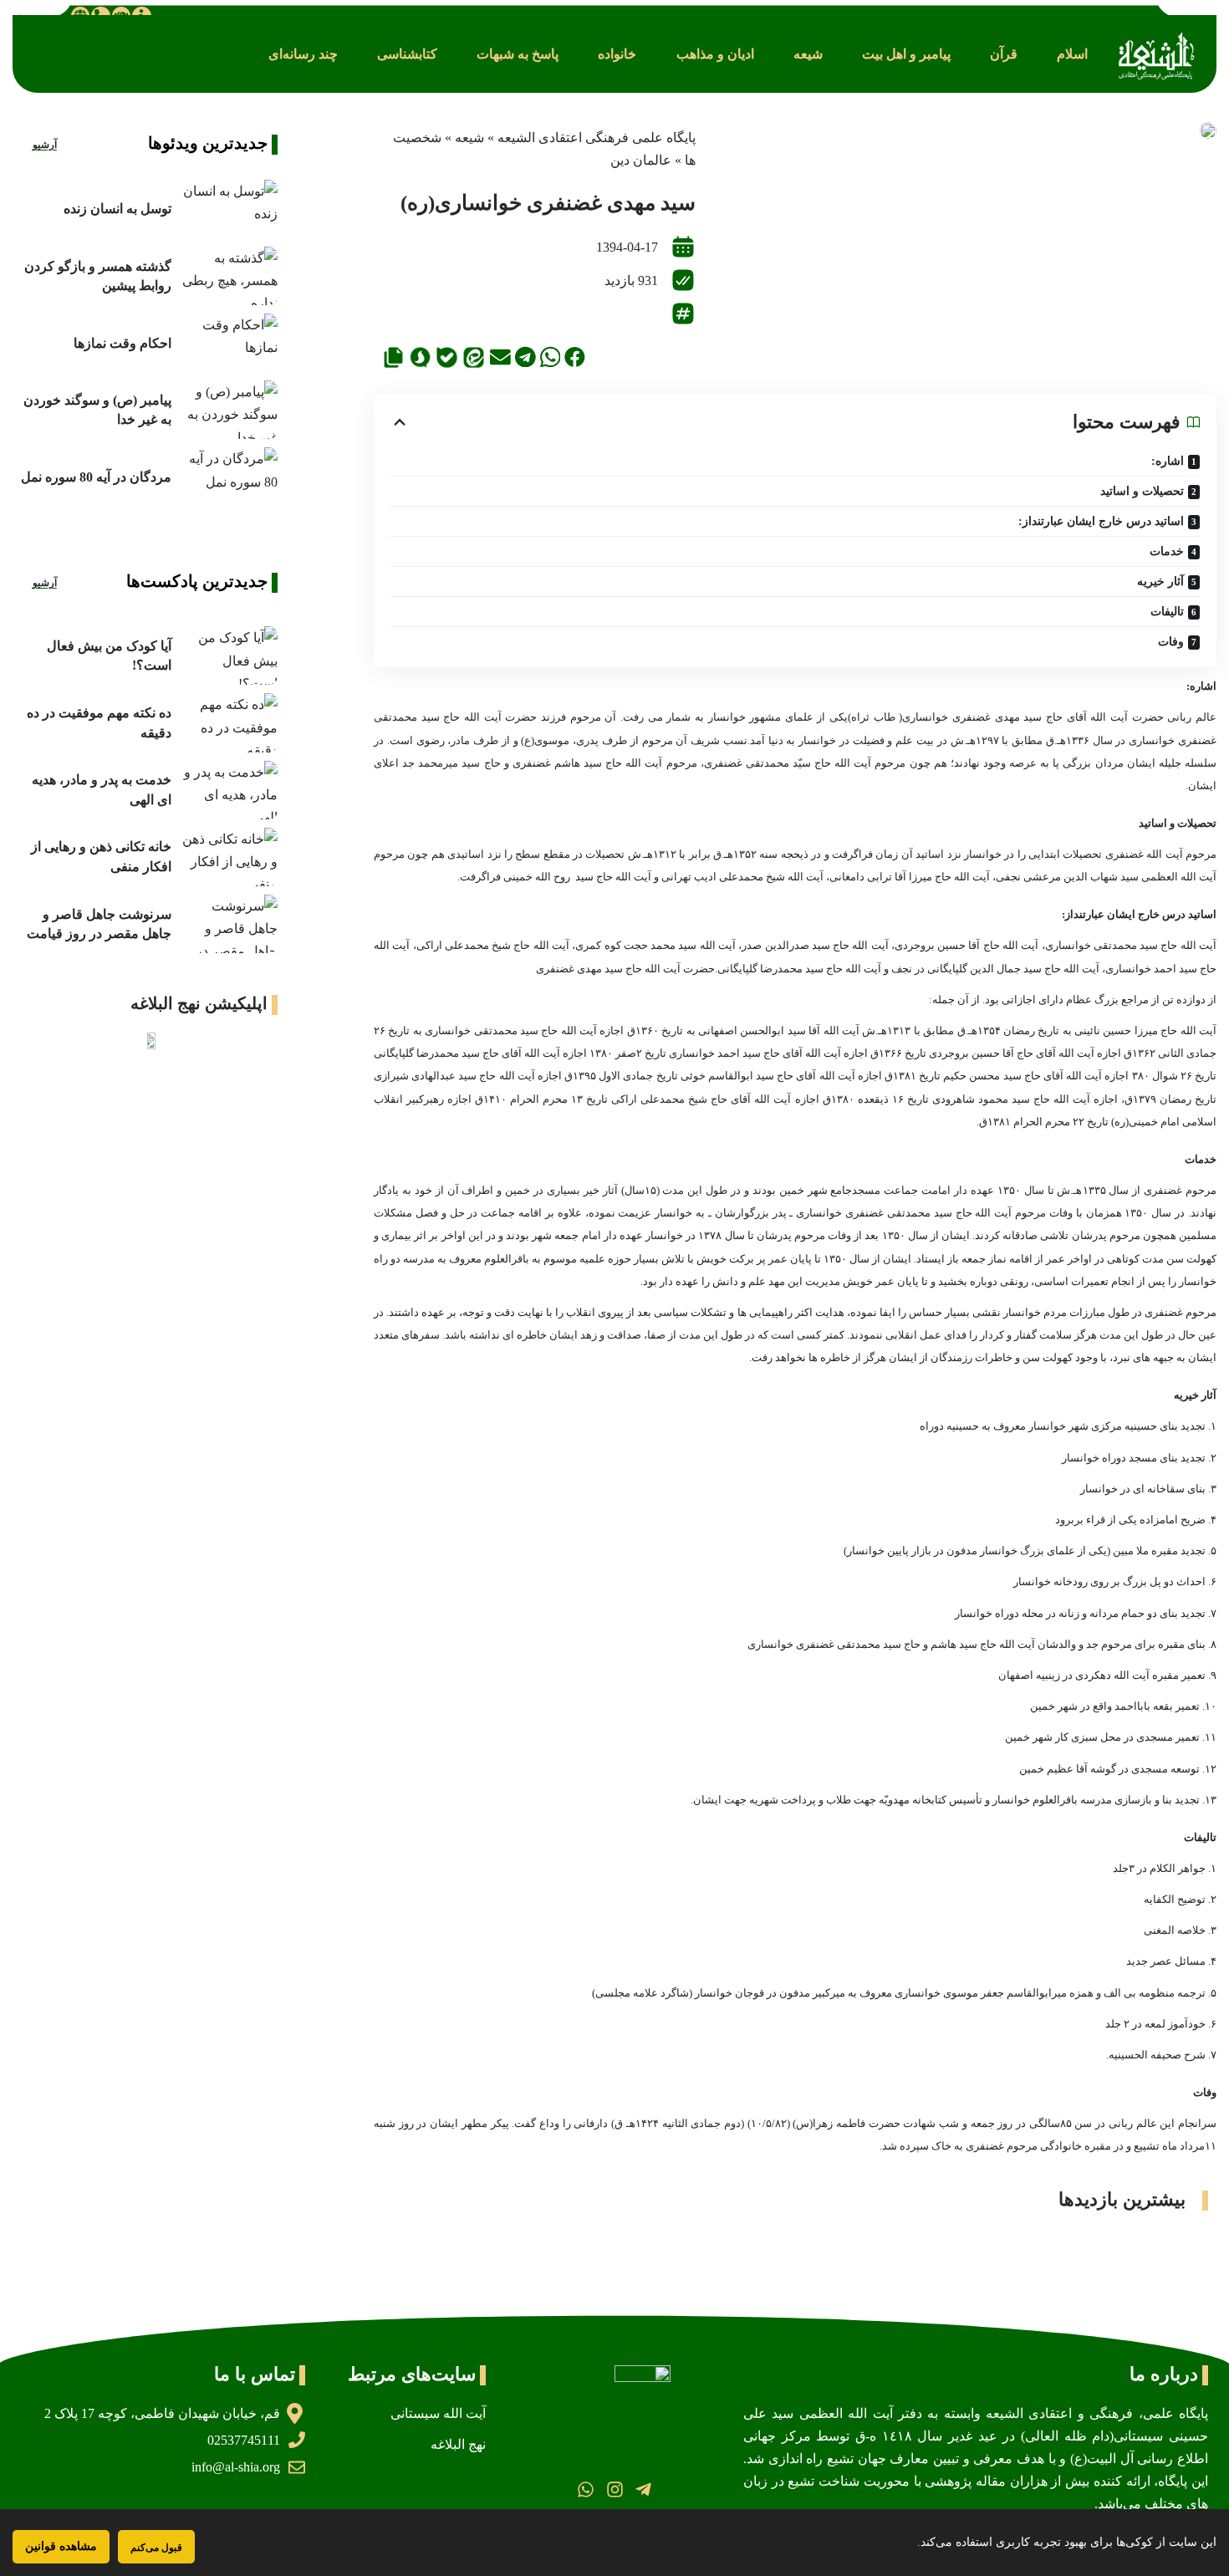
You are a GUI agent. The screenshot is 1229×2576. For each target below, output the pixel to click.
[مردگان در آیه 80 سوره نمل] (229, 477)
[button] (1072, 54)
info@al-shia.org (236, 2467)
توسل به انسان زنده (117, 209)
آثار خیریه (1160, 582)
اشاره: (1168, 461)
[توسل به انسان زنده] (229, 209)
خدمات (1167, 551)
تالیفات (1167, 612)
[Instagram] (614, 2489)
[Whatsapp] (586, 2489)
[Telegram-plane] (643, 2489)
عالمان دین (641, 160)
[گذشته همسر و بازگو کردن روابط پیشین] (229, 276)
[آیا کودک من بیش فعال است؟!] (229, 655)
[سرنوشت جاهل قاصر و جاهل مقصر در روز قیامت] (229, 924)
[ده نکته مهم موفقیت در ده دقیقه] (229, 722)
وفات (1171, 642)
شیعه (469, 138)
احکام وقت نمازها (122, 343)
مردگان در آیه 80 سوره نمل (96, 477)
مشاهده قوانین (61, 2546)
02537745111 (244, 2440)
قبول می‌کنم (156, 2547)
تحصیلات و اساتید (1142, 491)
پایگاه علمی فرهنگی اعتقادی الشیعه (597, 138)
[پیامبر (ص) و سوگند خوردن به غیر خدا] (229, 410)
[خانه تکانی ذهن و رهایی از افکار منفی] (229, 857)
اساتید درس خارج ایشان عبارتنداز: (1101, 521)
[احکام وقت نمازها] (229, 343)
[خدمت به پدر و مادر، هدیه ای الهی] (229, 790)
